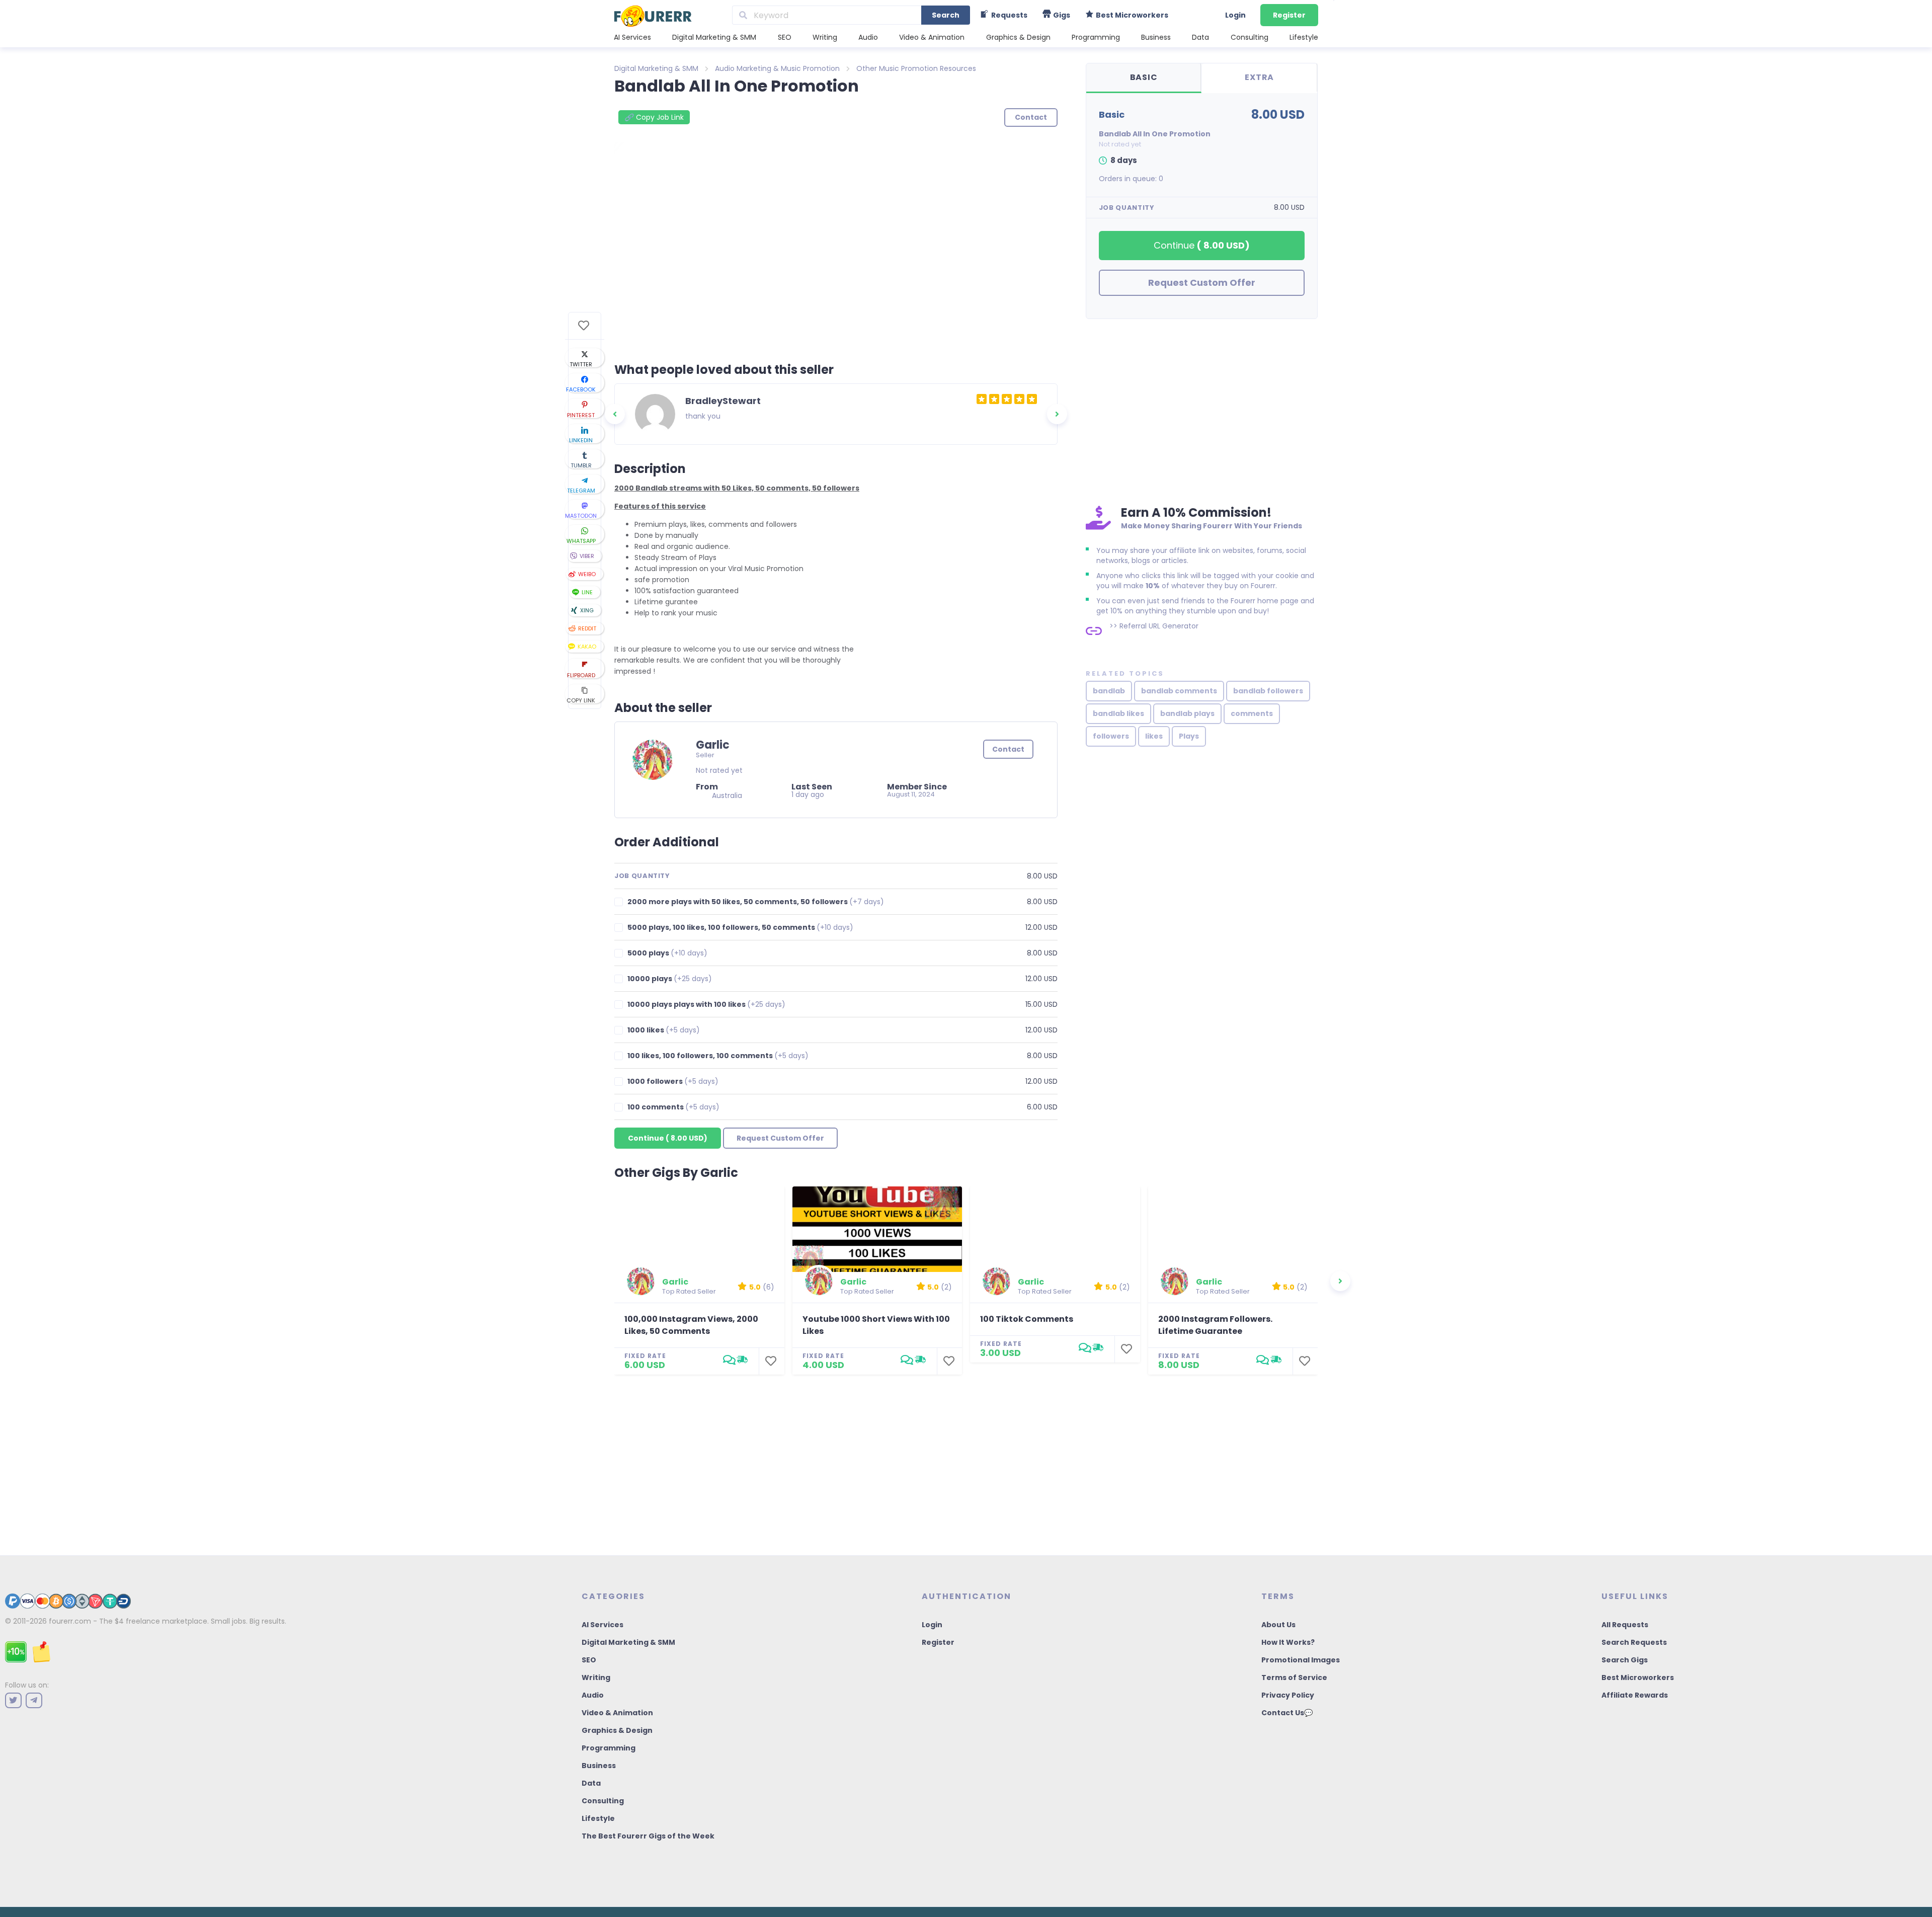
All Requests (1625, 1625)
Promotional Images (1301, 1660)
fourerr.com (70, 1621)
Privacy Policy (1288, 1695)
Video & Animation (932, 37)
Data (1200, 37)
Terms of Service (1294, 1678)
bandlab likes (1118, 713)
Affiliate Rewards (1635, 1695)
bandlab (1109, 691)
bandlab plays (1187, 713)
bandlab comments (1179, 691)
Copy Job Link (654, 117)
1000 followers (673, 1082)
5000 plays (667, 953)
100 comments (673, 1107)
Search (946, 15)
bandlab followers (1268, 691)
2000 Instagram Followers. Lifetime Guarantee (1215, 1325)
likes (1154, 736)
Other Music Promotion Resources (916, 68)
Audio (868, 37)
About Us (1278, 1625)
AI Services (632, 37)
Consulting (1250, 37)
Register (1289, 15)
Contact (1008, 749)
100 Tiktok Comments (1027, 1319)
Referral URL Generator (1159, 626)
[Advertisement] (1202, 410)
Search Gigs (1625, 1660)
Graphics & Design (1018, 37)
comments (1252, 713)
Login (1235, 15)
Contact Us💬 (1287, 1713)
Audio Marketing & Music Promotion (777, 68)
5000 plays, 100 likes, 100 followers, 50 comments (740, 928)
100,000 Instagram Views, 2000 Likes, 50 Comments (691, 1325)
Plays (1189, 736)
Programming (1096, 37)
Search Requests (1634, 1642)
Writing (825, 37)
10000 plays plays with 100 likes (706, 1005)
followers (1111, 736)
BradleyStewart (723, 401)
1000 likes (664, 1030)
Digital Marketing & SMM (714, 37)
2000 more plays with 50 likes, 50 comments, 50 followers (756, 902)
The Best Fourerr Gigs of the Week (648, 1836)
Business (1156, 37)
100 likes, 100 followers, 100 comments (718, 1056)
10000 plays (670, 979)
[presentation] (615, 414)
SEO (785, 37)
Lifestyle (1304, 37)
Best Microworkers (1638, 1678)
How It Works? (1288, 1642)
